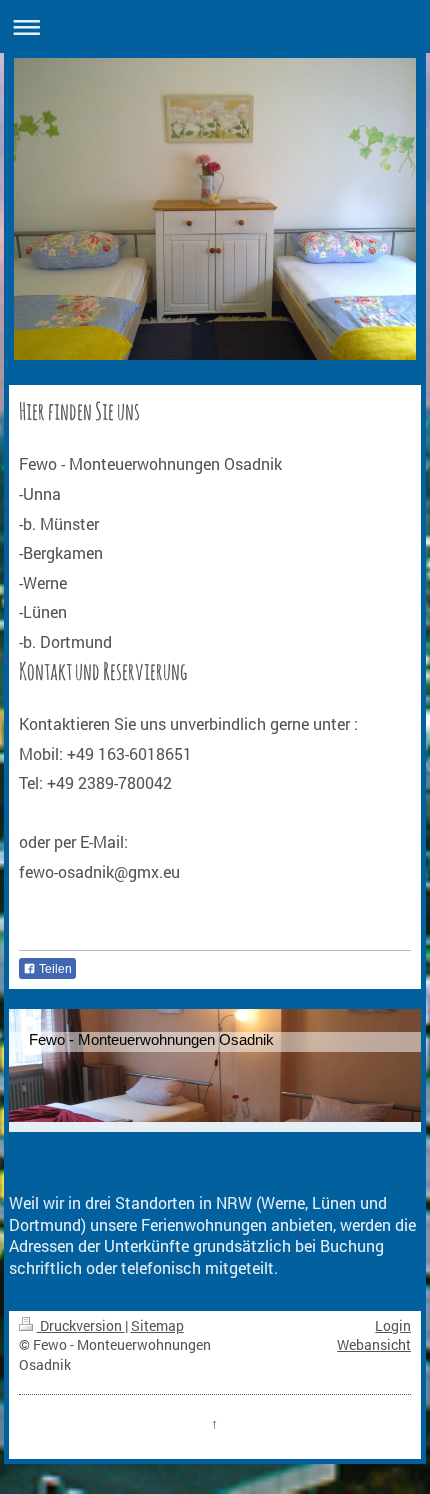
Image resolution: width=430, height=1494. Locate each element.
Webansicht (374, 1344)
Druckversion (81, 1325)
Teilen (54, 969)
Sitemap (157, 1325)
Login (393, 1325)
